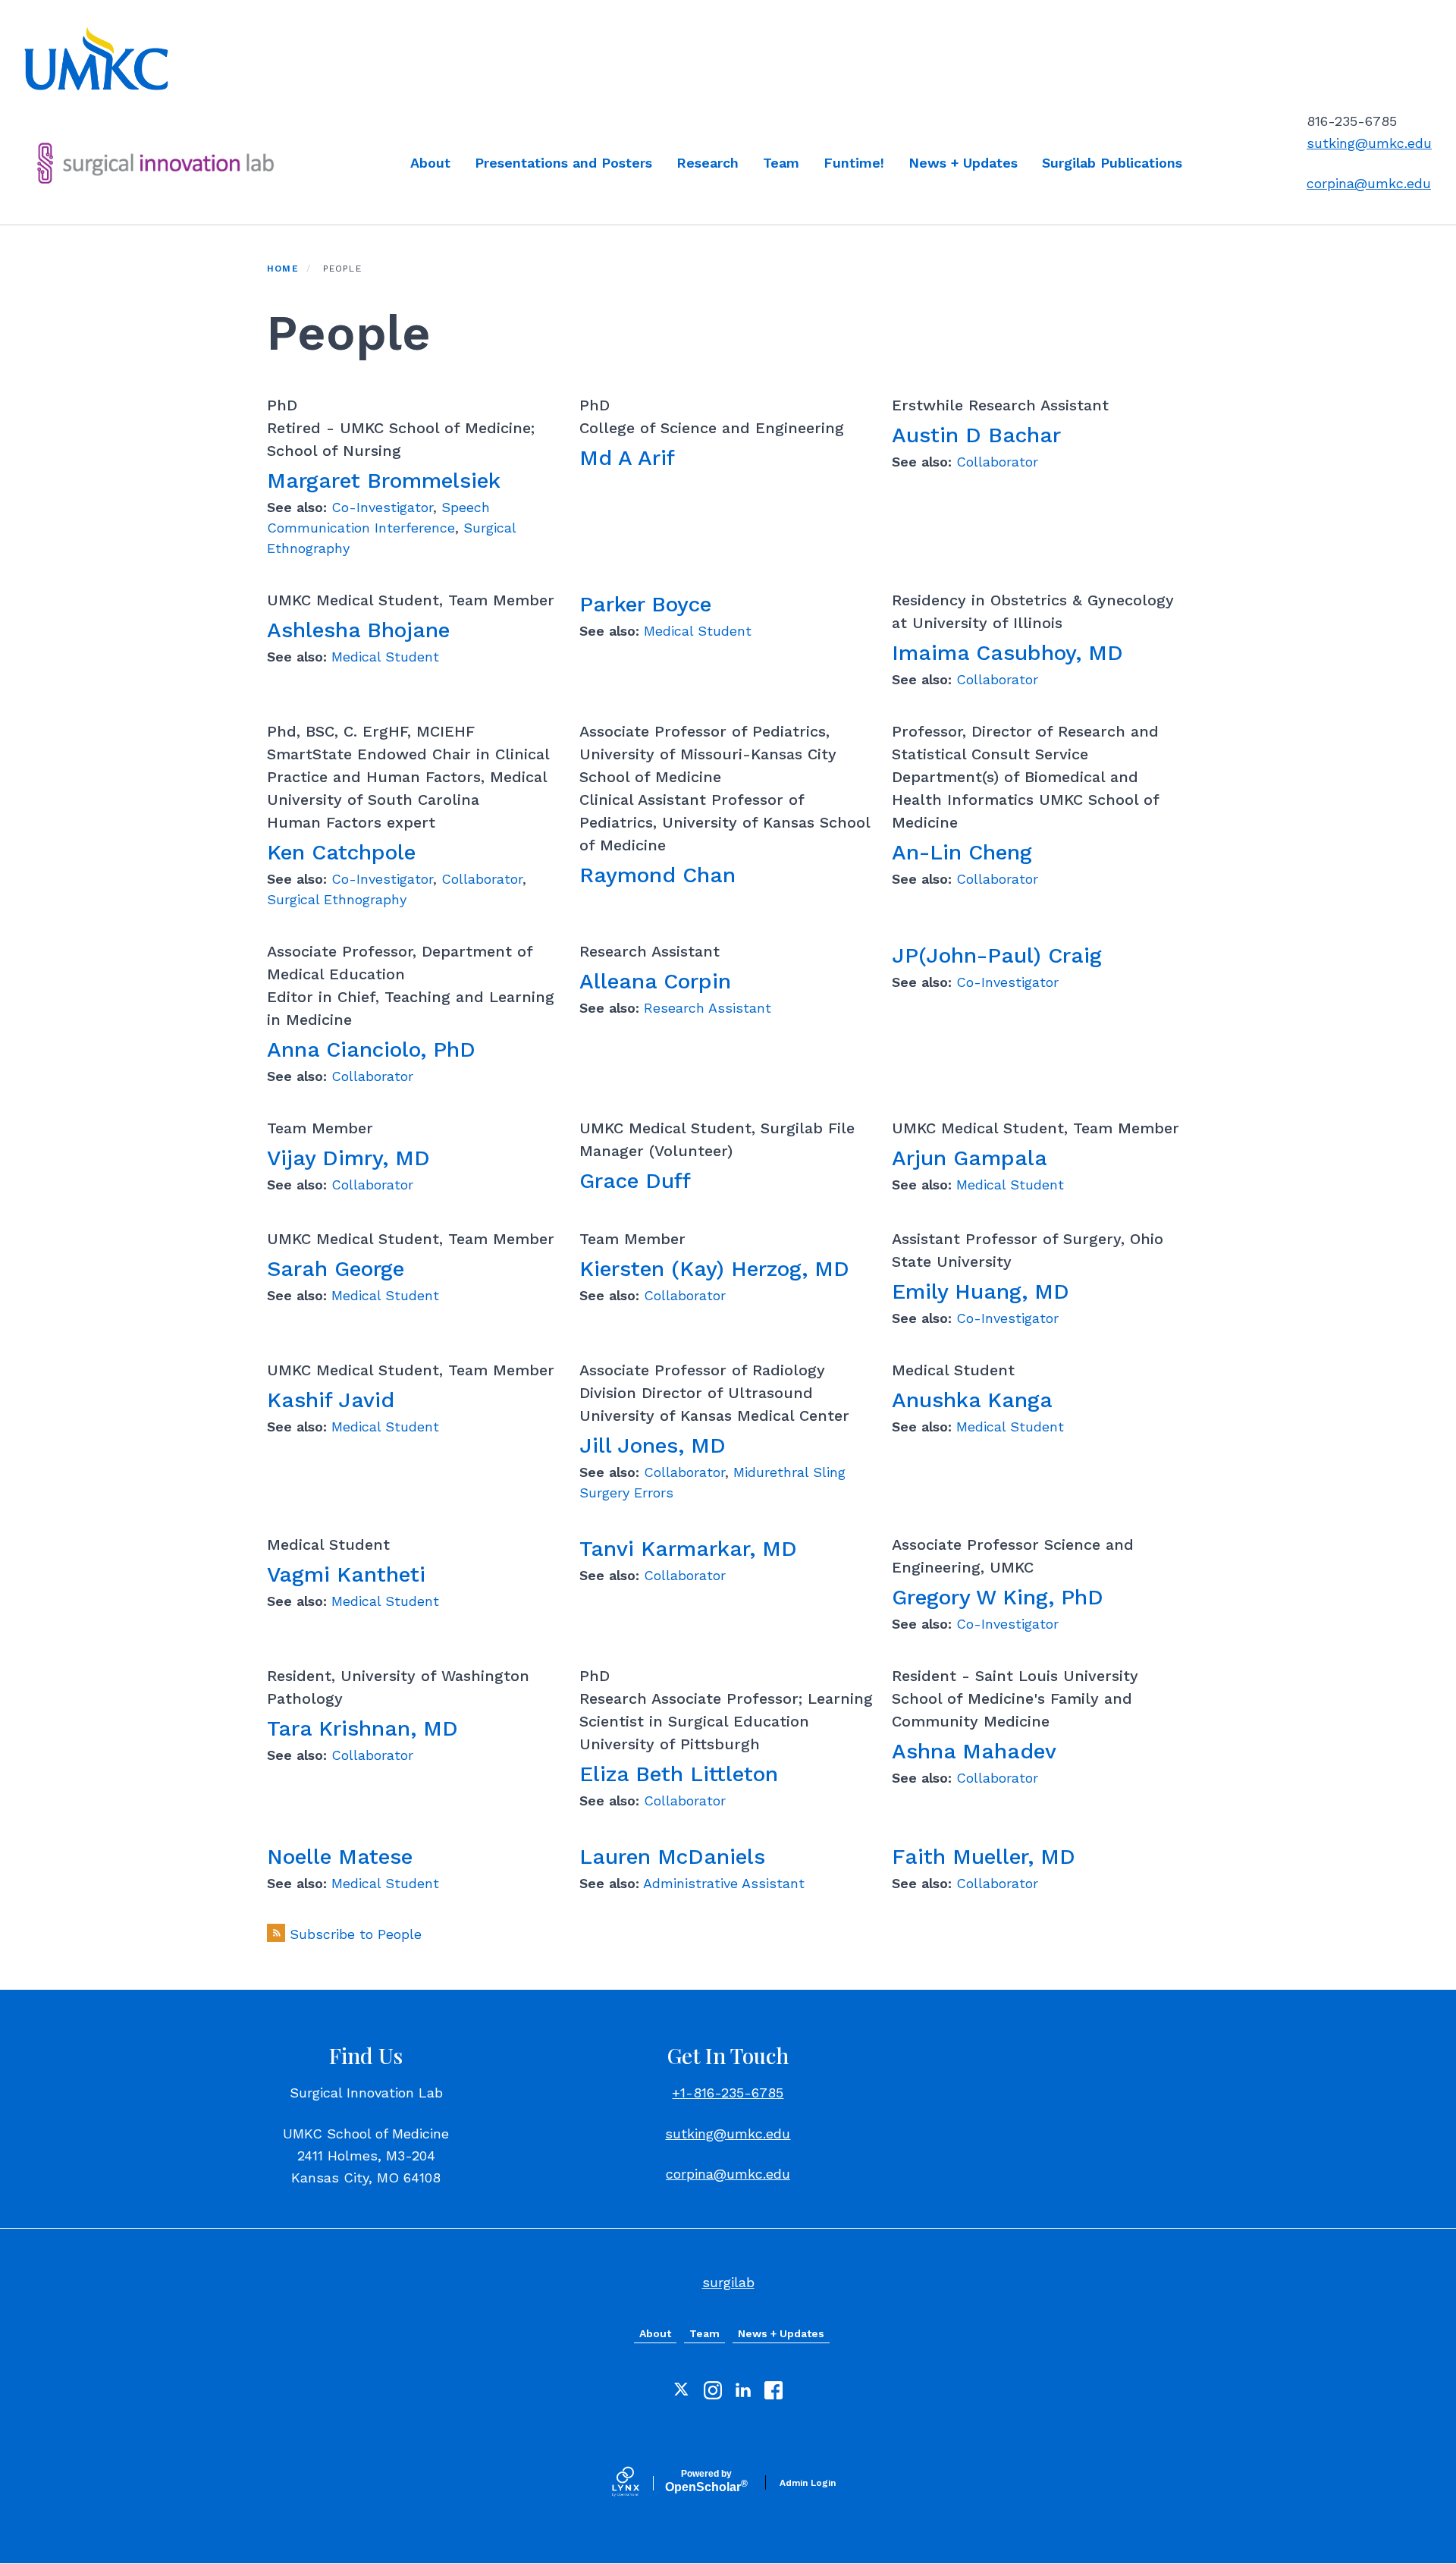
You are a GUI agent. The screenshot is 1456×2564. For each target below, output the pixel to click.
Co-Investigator (382, 507)
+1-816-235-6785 (728, 2093)
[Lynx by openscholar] (639, 2483)
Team (781, 163)
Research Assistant (708, 1008)
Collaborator (997, 462)
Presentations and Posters (563, 163)
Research (708, 163)
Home (283, 269)
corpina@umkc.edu (1369, 183)
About (430, 163)
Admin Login (808, 2483)
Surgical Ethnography (337, 899)
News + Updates (963, 163)
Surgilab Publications (1112, 163)
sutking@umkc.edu (1369, 143)
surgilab (728, 2282)
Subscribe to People (356, 1934)
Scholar (706, 2481)
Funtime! (854, 163)
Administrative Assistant (724, 1883)
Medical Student (385, 657)
